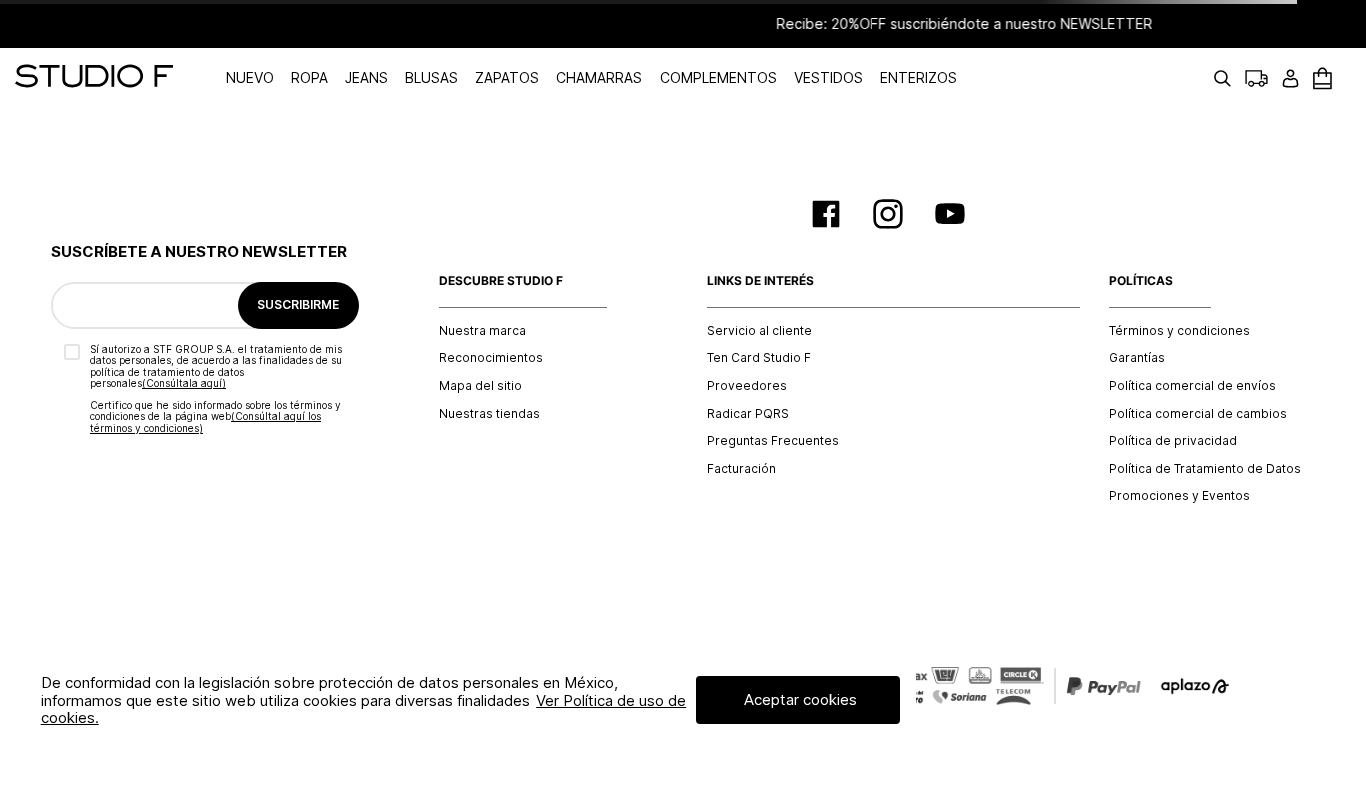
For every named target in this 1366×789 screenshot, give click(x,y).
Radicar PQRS (748, 414)
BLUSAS (431, 77)
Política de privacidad (1173, 441)
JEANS (366, 77)
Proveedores (747, 386)
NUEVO (250, 77)
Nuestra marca (482, 331)
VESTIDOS (828, 77)
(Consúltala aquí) (184, 383)
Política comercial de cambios (1198, 414)
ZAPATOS (507, 77)
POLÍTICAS (1141, 281)
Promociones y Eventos (1179, 496)
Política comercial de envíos (1192, 386)
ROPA (309, 77)
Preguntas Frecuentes (773, 441)
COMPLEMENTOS (718, 77)
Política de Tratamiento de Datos (1205, 469)
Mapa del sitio (480, 386)
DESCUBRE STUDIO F (501, 281)
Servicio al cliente (759, 331)
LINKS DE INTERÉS (760, 281)
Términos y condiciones (1179, 331)
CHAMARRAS (599, 77)
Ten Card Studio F (759, 358)
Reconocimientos (491, 358)
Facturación (741, 469)
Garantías (1137, 358)
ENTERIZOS (918, 77)
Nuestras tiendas (489, 414)
